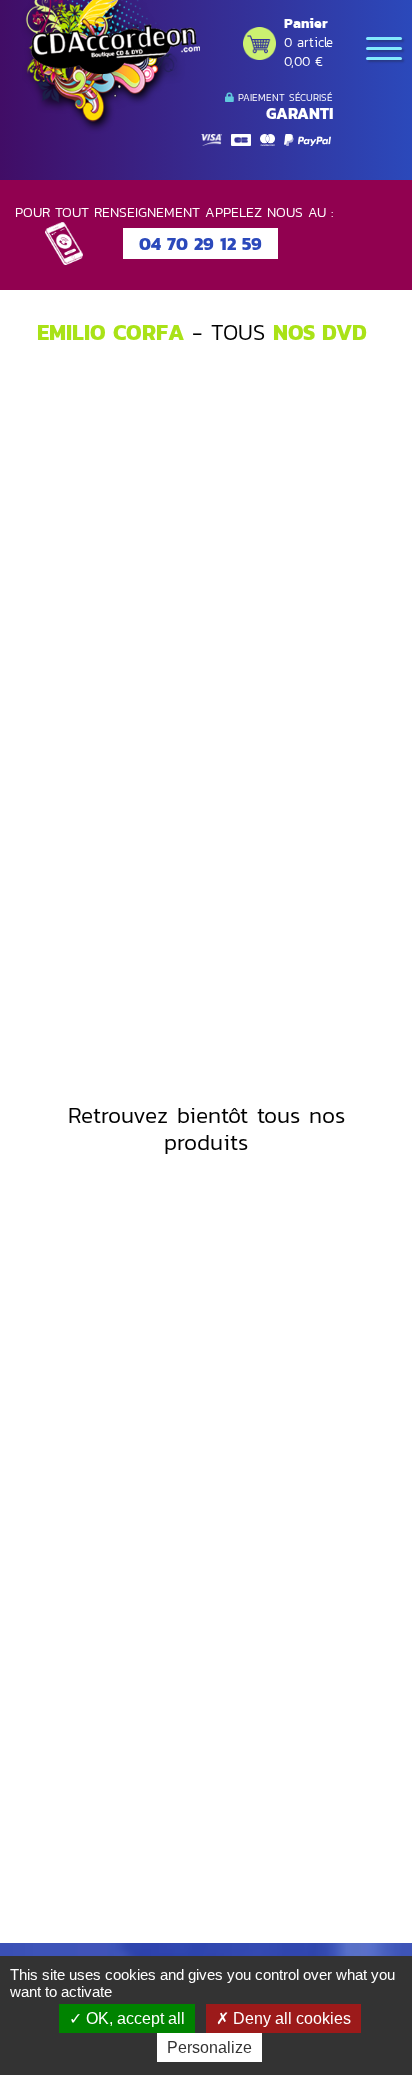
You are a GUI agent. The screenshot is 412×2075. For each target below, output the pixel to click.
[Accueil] (110, 67)
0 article (308, 42)
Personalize (209, 2047)
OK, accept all (133, 2018)
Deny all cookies (290, 2018)
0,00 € (303, 61)
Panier (306, 23)
